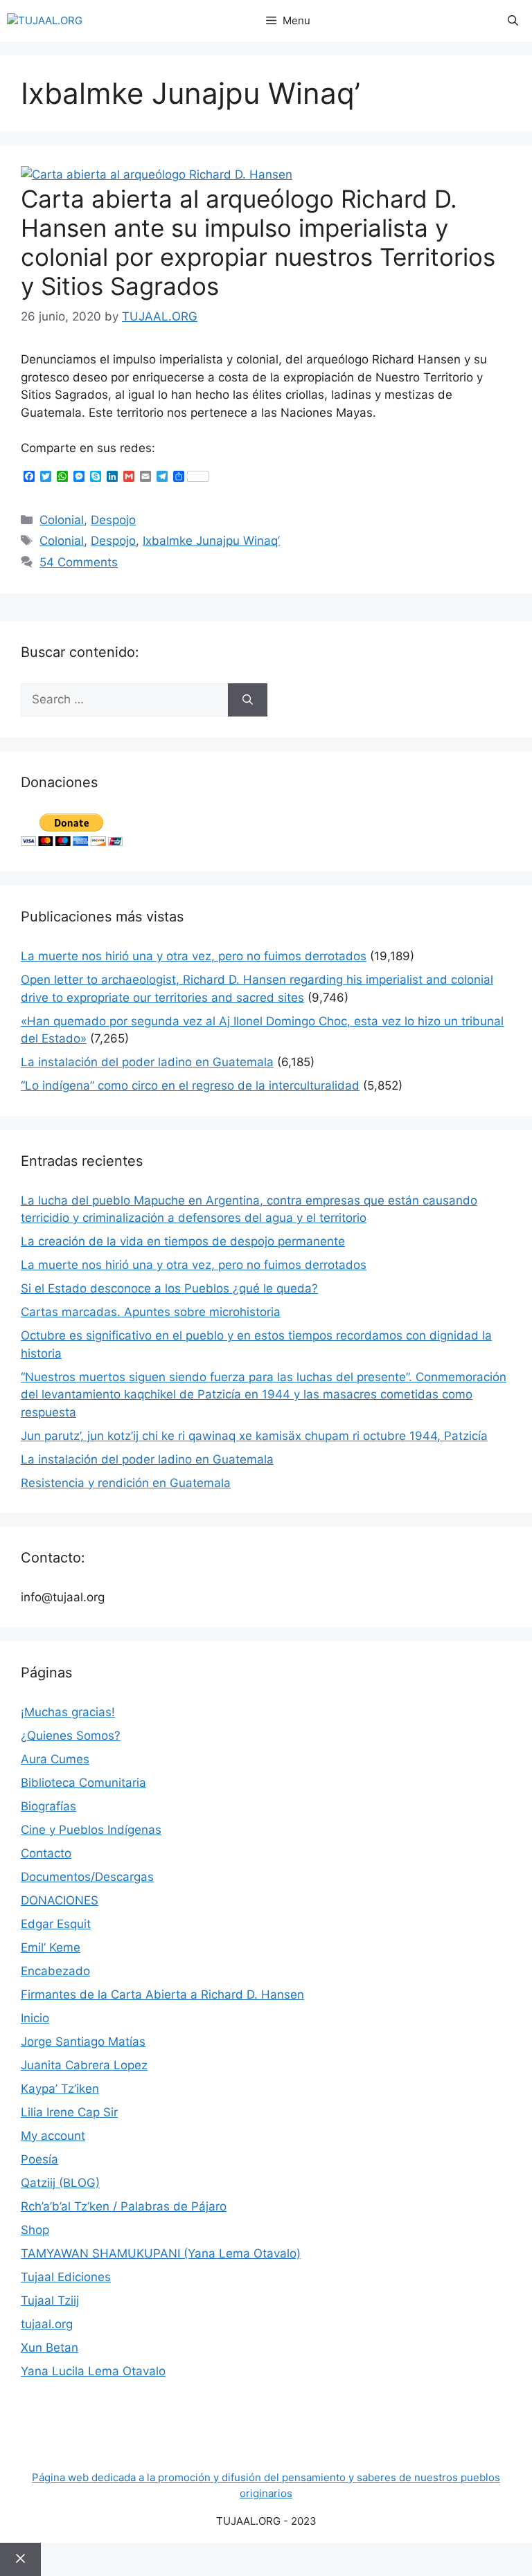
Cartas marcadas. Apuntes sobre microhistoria (151, 1312)
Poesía (39, 2159)
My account (53, 2136)
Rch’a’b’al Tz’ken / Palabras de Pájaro (124, 2206)
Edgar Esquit (56, 1924)
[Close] (20, 2559)
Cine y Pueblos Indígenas (91, 1830)
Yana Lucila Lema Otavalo (93, 2371)
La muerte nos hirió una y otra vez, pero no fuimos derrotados (194, 956)
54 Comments (79, 562)
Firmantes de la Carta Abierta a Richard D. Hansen (162, 1994)
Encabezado (55, 1971)
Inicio (35, 2018)
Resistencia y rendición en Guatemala (126, 1483)
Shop (35, 2230)
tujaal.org (47, 2324)
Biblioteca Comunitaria (83, 1783)
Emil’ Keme (51, 1947)
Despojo (113, 520)
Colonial (62, 520)
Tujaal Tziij (50, 2300)
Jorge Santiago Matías (83, 2042)
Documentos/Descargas (87, 1877)
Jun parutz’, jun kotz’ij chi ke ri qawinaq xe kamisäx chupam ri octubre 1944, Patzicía (254, 1436)
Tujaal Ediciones (66, 2277)
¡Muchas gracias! (68, 1712)
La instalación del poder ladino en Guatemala (147, 1062)
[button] (513, 21)
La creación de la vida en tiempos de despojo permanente (183, 1241)
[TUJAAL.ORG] (45, 21)
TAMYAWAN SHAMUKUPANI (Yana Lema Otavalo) (161, 2253)
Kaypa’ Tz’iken (60, 2089)
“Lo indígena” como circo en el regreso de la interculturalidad (190, 1086)
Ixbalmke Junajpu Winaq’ (211, 541)
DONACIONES (60, 1900)
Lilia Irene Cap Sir (69, 2112)
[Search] (248, 700)
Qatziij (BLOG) (60, 2183)
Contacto (46, 1853)
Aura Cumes (55, 1759)
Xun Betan (50, 2348)
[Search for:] (124, 700)
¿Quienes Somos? (71, 1736)
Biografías (48, 1806)
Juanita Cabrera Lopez (84, 2065)
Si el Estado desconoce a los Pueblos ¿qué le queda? (169, 1288)
